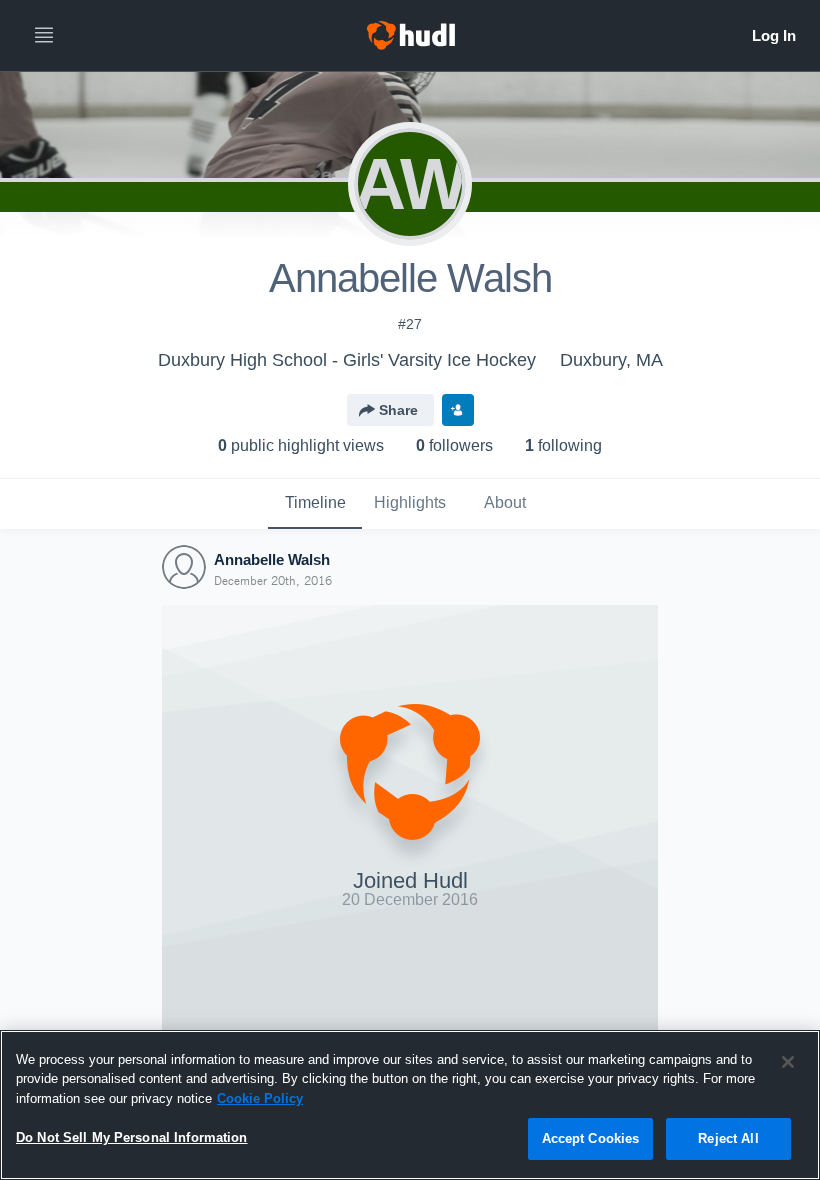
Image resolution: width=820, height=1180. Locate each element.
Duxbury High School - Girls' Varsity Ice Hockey (347, 360)
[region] (410, 1105)
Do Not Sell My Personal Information (132, 1137)
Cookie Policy (260, 1098)
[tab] (315, 504)
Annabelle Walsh (272, 559)
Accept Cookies (591, 1138)
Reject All (728, 1138)
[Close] (788, 1062)
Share (398, 410)
